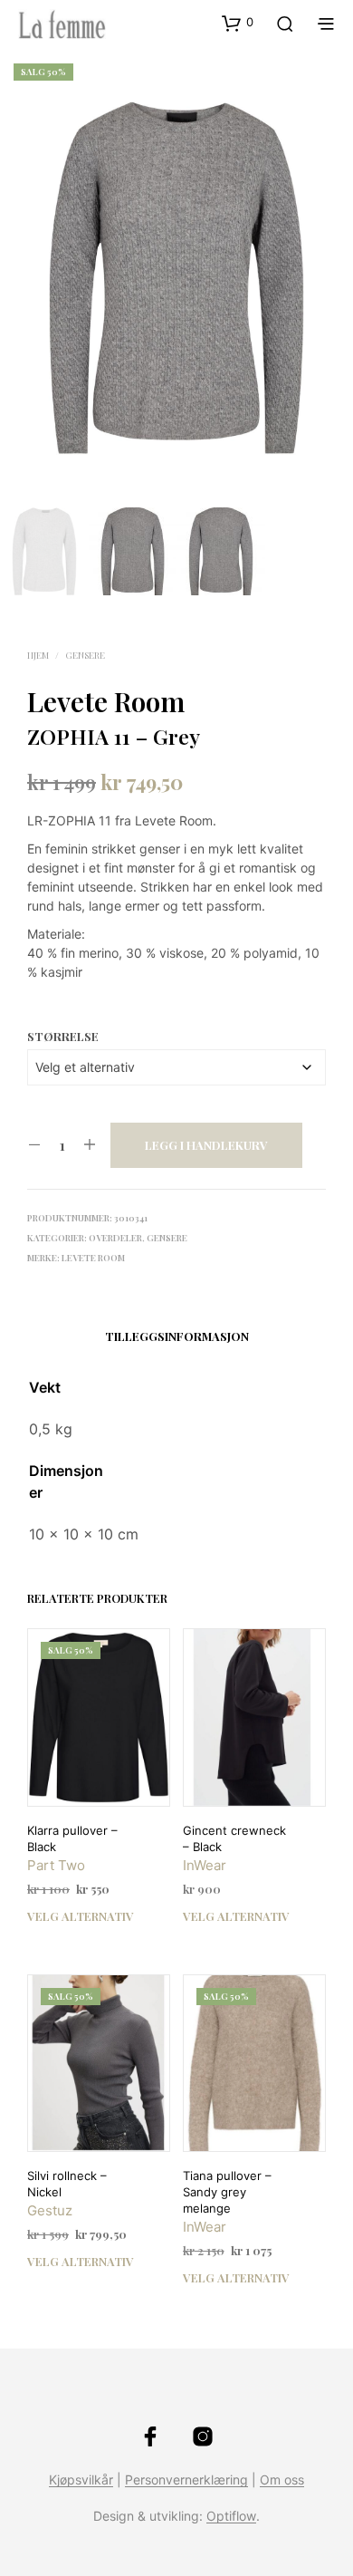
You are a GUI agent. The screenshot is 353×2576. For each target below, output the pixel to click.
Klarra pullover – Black (72, 1838)
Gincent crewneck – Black (234, 1838)
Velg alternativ (81, 1916)
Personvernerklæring (186, 2480)
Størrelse (63, 1036)
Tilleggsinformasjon (177, 1336)
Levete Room (106, 701)
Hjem (38, 655)
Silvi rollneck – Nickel (67, 2184)
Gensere (85, 655)
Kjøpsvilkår (81, 2480)
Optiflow (231, 2516)
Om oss (282, 2480)
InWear (205, 1865)
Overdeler (115, 1238)
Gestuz (50, 2210)
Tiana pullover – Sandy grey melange (227, 2192)
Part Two (56, 1865)
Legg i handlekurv (206, 1145)
